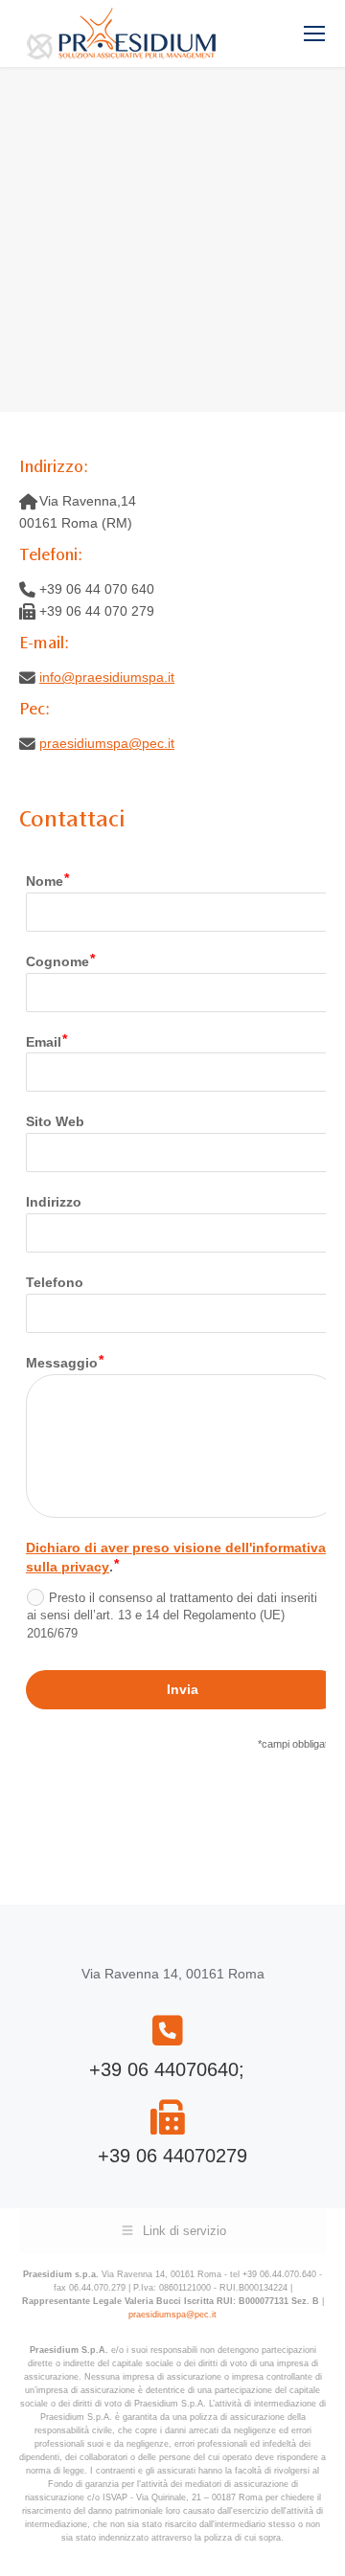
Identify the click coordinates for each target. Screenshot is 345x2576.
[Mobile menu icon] (314, 34)
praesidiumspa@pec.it (107, 743)
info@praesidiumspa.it (107, 677)
